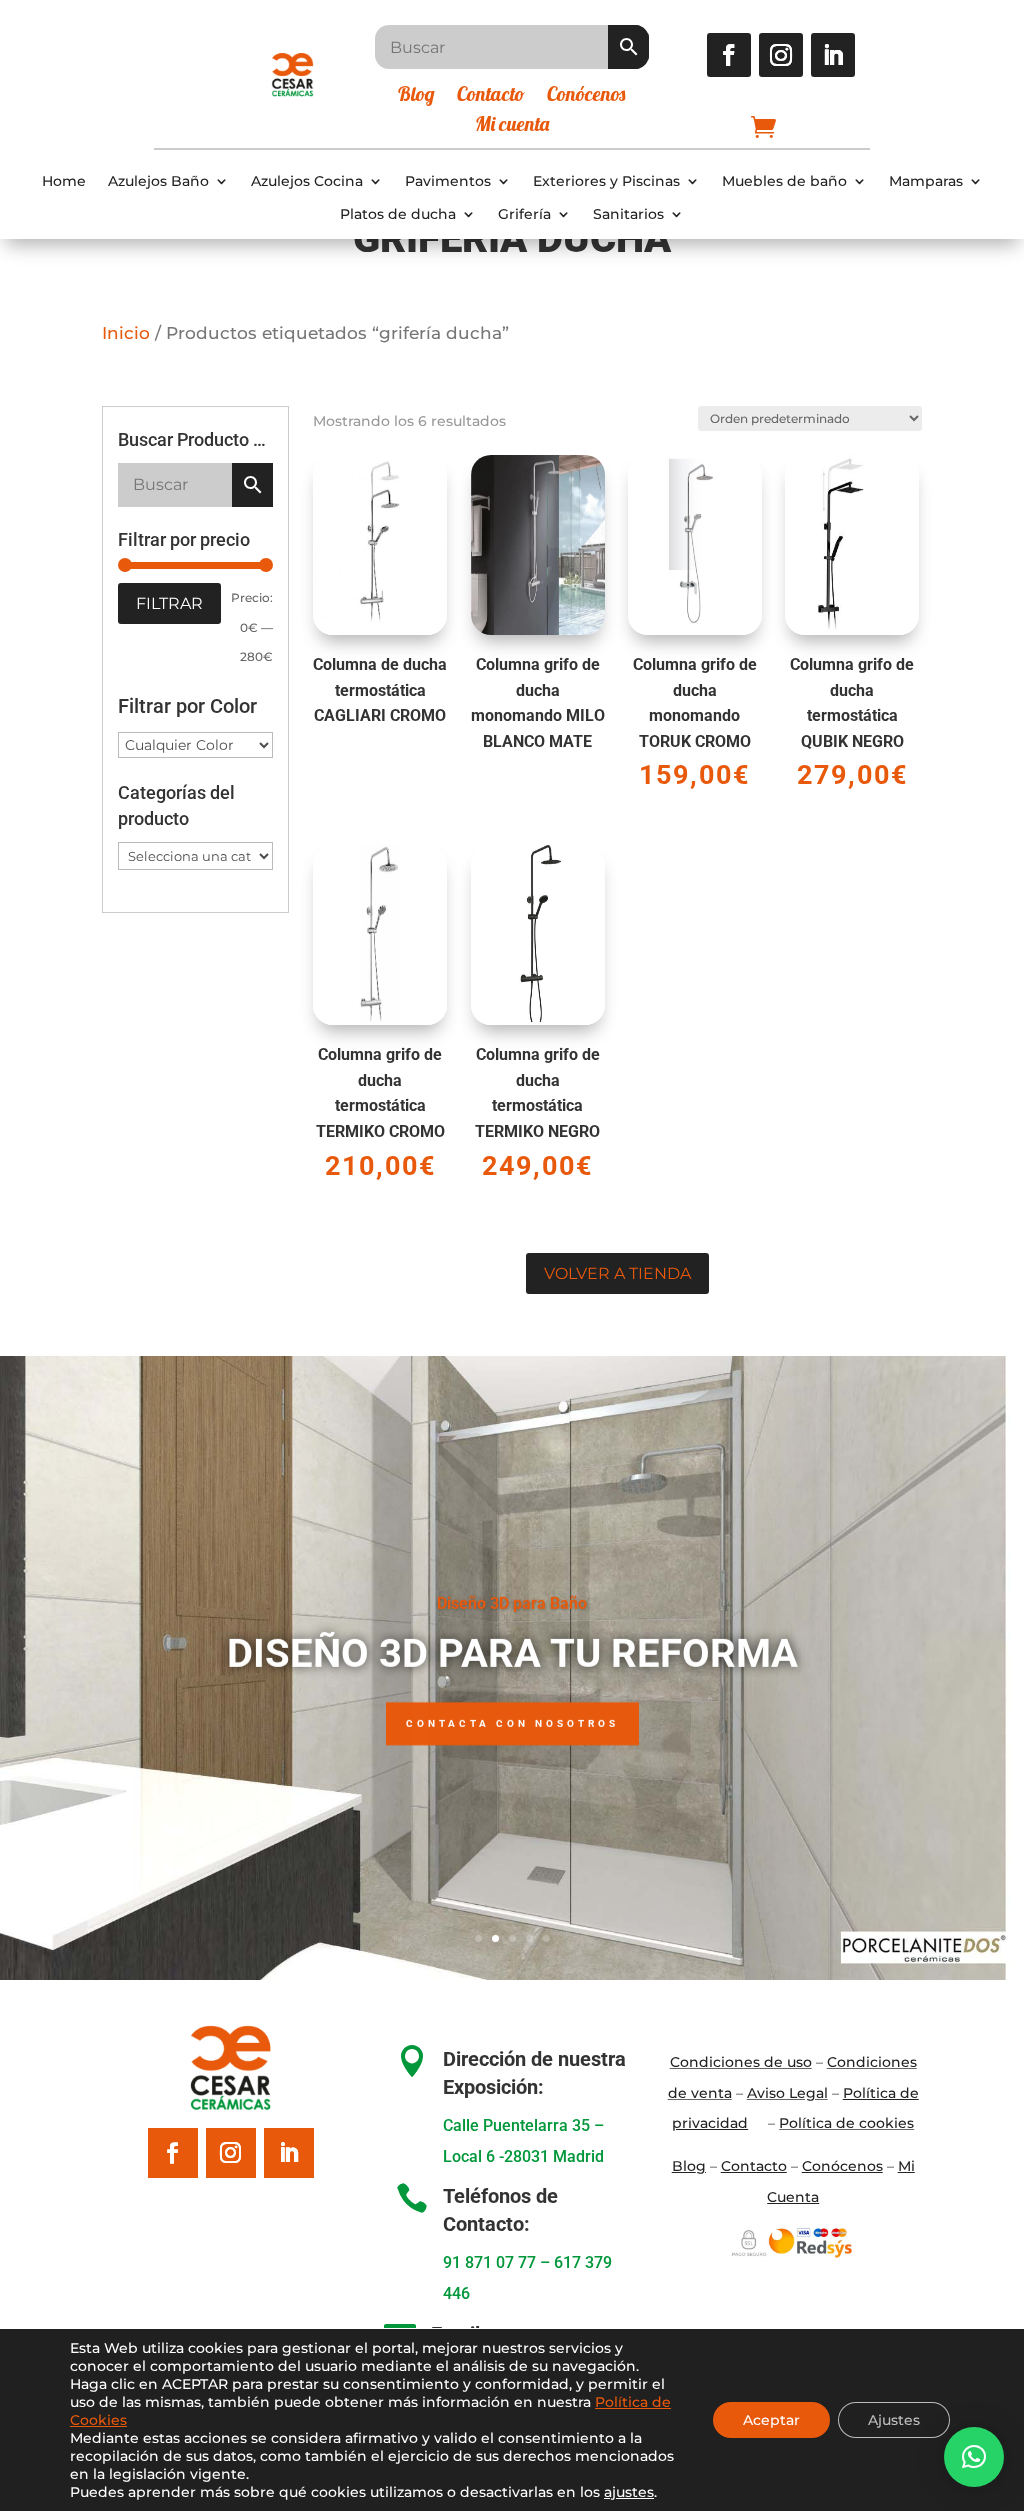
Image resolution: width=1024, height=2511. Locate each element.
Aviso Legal (787, 2093)
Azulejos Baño (158, 181)
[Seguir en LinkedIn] (833, 55)
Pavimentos (448, 181)
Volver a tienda (617, 1273)
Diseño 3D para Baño (512, 1603)
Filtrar (169, 603)
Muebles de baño (784, 181)
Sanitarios (628, 214)
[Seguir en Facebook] (729, 55)
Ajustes (894, 2420)
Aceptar (771, 2420)
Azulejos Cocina (307, 181)
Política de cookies (846, 2123)
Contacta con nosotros (512, 1723)
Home (64, 181)
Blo (689, 2166)
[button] (974, 2457)
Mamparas (926, 181)
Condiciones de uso (741, 2062)
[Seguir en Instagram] (781, 55)
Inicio (126, 333)
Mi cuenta (512, 126)
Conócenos (586, 96)
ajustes (629, 2492)
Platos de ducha (398, 214)
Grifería (524, 214)
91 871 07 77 (489, 2262)
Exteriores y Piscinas (606, 181)
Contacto (491, 96)
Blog (416, 96)
